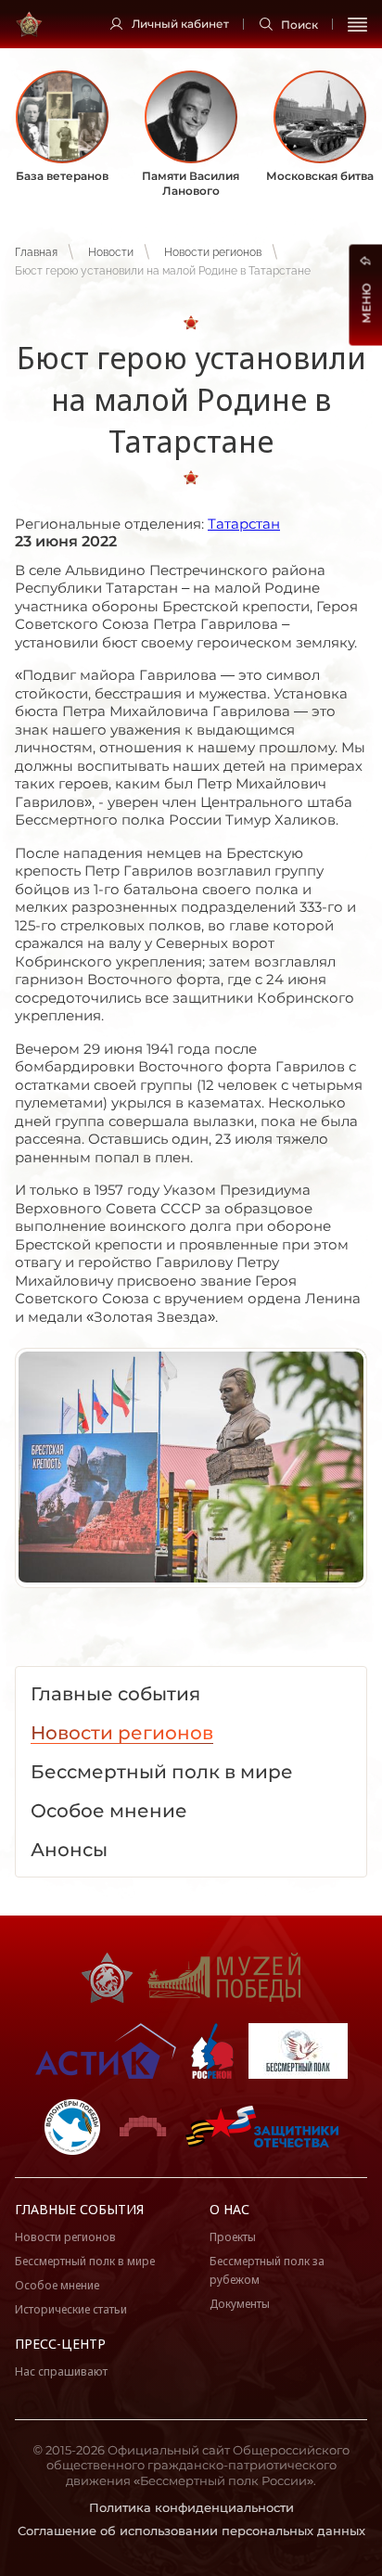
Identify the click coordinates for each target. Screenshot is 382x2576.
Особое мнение (57, 2285)
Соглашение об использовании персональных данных (191, 2531)
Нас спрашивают (61, 2371)
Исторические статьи (71, 2309)
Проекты (233, 2237)
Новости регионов (213, 252)
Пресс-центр (60, 2344)
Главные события (79, 2209)
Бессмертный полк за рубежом (267, 2270)
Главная (36, 252)
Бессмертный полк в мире (85, 2261)
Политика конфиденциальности (191, 2507)
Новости (111, 252)
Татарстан (244, 524)
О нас (229, 2209)
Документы (240, 2304)
